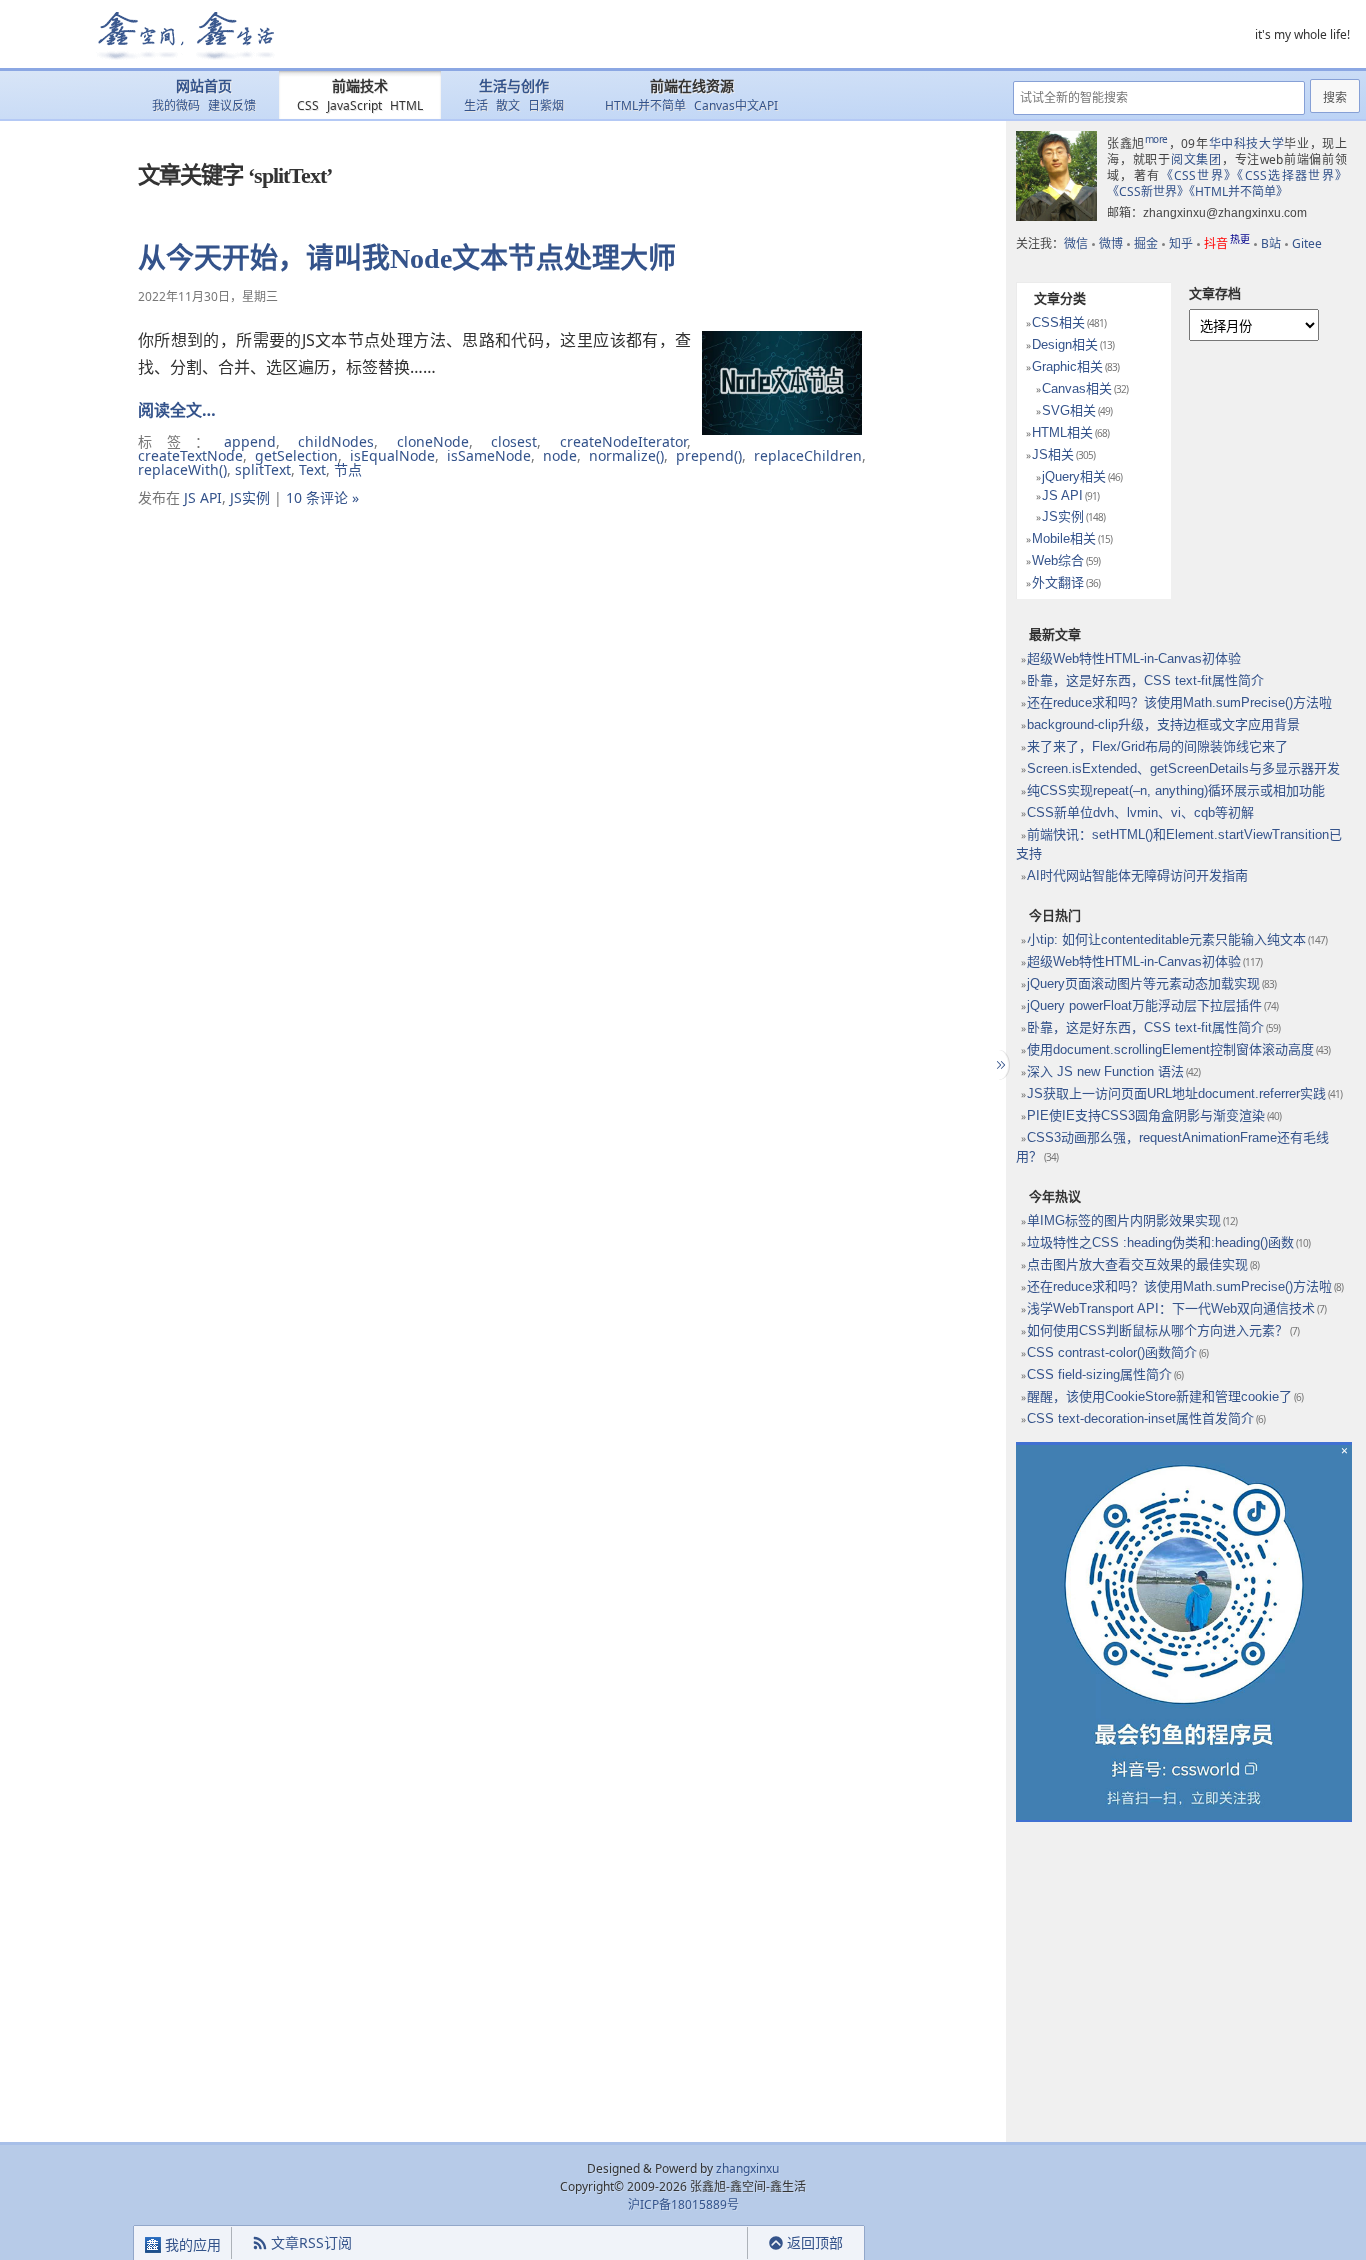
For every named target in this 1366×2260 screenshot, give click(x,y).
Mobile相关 (1064, 538)
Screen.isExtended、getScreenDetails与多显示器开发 (1183, 768)
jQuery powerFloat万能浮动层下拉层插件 (1144, 1005)
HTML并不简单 (645, 105)
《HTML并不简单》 (1238, 191)
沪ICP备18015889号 (683, 2204)
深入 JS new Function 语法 (1105, 1071)
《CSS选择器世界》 (1292, 175)
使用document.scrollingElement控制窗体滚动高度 (1170, 1049)
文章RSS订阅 (311, 2242)
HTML (406, 105)
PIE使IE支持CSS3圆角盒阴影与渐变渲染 (1146, 1115)
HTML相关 (1062, 432)
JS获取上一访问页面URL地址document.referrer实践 (1176, 1093)
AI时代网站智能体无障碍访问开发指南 (1137, 875)
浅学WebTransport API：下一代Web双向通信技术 (1171, 1308)
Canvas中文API (736, 105)
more (1156, 139)
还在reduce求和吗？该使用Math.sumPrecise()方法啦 (1179, 702)
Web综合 (1058, 560)
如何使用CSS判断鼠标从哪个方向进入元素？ (1157, 1330)
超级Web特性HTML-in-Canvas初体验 (1134, 658)
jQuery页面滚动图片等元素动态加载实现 (1143, 983)
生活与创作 (514, 86)
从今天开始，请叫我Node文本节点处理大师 (407, 258)
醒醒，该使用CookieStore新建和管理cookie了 (1159, 1396)
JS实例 (250, 497)
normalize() (626, 455)
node (560, 455)
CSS (308, 105)
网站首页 (204, 86)
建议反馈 (232, 105)
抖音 (1227, 243)
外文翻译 (1058, 582)
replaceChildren (808, 455)
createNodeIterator (623, 441)
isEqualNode (392, 455)
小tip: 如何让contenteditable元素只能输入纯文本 (1166, 939)
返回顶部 (815, 2242)
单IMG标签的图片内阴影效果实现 (1124, 1220)
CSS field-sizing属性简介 (1099, 1374)
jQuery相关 (1074, 476)
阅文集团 (1196, 159)
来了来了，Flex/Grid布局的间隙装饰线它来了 (1157, 746)
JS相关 (1053, 454)
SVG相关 (1069, 410)
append (250, 441)
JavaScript (354, 105)
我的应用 (191, 2244)
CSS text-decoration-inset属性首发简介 (1140, 1418)
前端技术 (360, 86)
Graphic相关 (1067, 366)
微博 (1111, 243)
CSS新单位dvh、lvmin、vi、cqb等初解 (1140, 812)
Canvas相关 (1077, 388)
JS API (203, 497)
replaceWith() (182, 469)
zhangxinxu (747, 2168)
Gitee (1307, 243)
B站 (1271, 243)
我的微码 (176, 105)
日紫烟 (546, 105)
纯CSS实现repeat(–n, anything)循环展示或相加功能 (1176, 790)
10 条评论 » (322, 497)
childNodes (336, 441)
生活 (476, 105)
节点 (348, 469)
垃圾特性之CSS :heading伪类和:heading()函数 (1160, 1242)
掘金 (1146, 243)
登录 (712, 2243)
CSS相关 (1058, 322)
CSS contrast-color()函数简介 (1112, 1352)
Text (312, 469)
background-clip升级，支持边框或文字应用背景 (1163, 724)
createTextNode (190, 455)
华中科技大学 (1247, 143)
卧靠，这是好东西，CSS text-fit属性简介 (1145, 680)
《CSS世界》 (1199, 175)
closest (514, 441)
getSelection (296, 455)
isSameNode (489, 455)
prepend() (709, 455)
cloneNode (433, 441)
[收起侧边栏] (998, 1065)
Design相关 (1065, 344)
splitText (263, 469)
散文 (508, 105)
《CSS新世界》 (1148, 191)
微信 (1076, 243)
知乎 (1181, 243)
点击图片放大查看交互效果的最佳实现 (1137, 1264)
